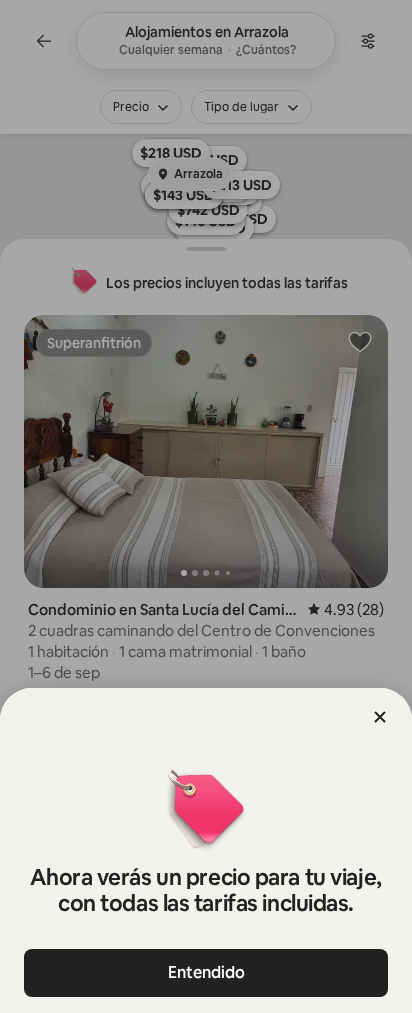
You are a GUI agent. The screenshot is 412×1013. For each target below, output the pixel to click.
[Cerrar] (380, 717)
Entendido (206, 972)
